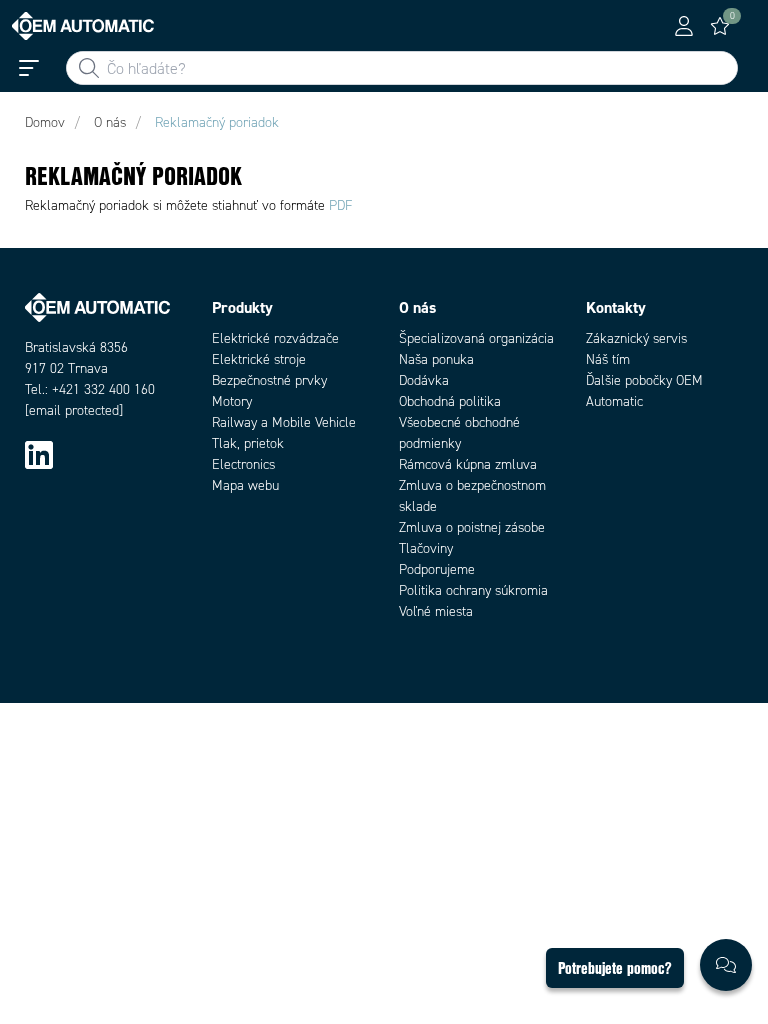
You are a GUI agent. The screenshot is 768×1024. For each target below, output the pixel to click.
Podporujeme (437, 569)
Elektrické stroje (259, 359)
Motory (232, 401)
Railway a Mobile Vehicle (284, 422)
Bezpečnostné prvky (269, 380)
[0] (720, 26)
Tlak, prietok (248, 443)
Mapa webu (245, 485)
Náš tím (608, 359)
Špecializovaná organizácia (476, 338)
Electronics (243, 464)
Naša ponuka (436, 359)
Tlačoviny (426, 548)
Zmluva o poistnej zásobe (472, 527)
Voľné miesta (436, 611)
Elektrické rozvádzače (275, 338)
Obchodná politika (450, 401)
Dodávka (424, 380)
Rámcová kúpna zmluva (468, 464)
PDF (341, 205)
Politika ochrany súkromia (473, 590)
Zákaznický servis (636, 338)
